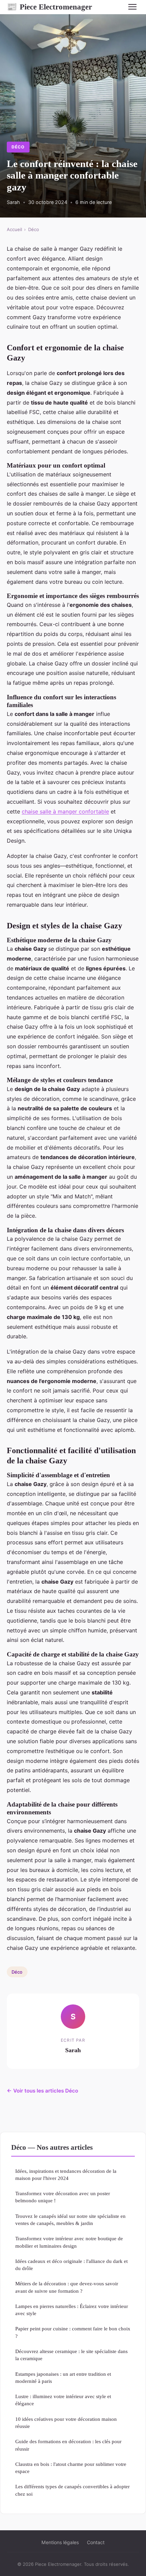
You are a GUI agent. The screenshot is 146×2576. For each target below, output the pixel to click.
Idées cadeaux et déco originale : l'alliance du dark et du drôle (71, 2265)
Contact (96, 2542)
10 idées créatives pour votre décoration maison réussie (66, 2423)
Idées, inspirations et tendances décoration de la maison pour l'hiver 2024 (66, 2175)
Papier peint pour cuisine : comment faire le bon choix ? (73, 2332)
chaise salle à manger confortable (65, 811)
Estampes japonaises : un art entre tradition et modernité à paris (63, 2377)
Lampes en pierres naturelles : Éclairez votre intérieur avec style (72, 2310)
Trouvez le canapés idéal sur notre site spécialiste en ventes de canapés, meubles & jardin (70, 2220)
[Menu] (132, 7)
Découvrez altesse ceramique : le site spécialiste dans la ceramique (71, 2355)
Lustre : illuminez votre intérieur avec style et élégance (63, 2400)
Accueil (14, 229)
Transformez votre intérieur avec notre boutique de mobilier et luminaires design (69, 2242)
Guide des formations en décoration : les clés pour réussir (68, 2445)
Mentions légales (60, 2542)
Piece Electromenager (49, 7)
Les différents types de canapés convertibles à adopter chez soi (72, 2490)
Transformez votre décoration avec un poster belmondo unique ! (63, 2197)
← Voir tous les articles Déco (42, 2091)
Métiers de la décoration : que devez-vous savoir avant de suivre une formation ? (67, 2287)
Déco (18, 147)
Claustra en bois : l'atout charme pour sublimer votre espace (71, 2468)
